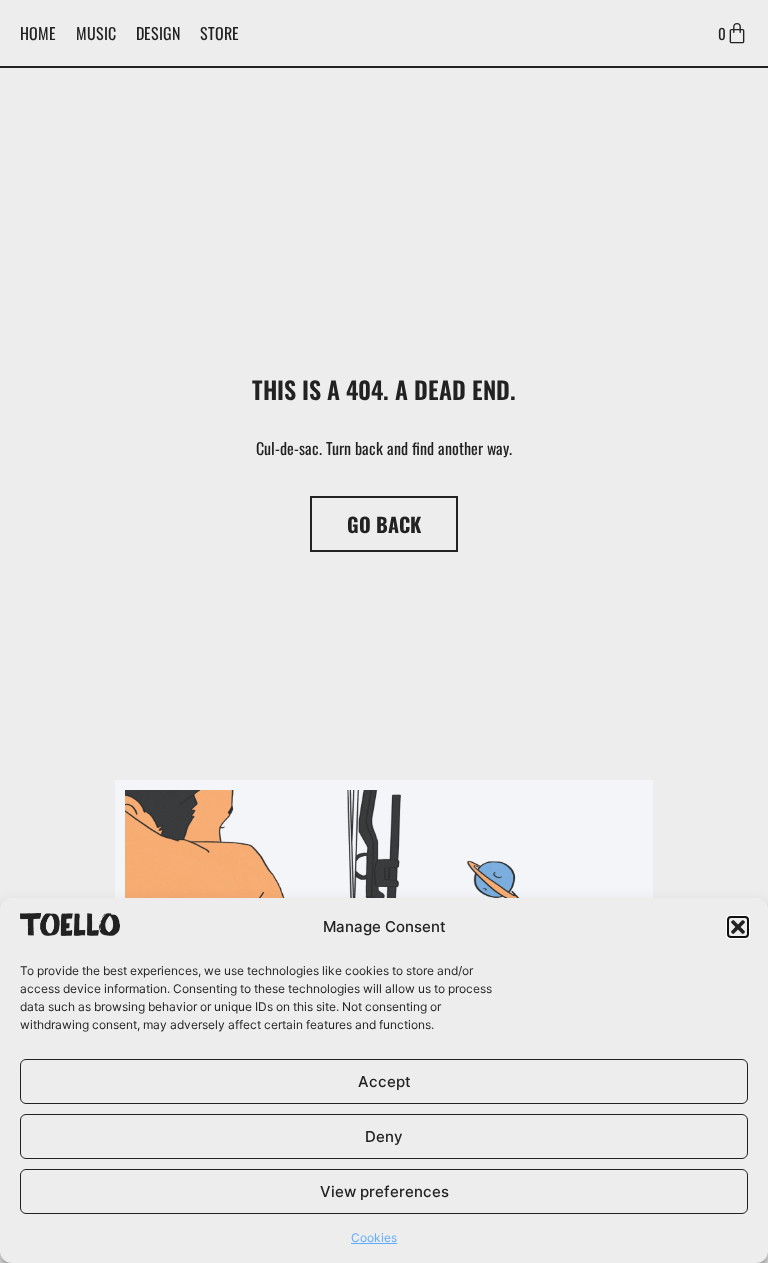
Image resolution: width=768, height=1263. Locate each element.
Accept (384, 1081)
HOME (38, 33)
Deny (384, 1136)
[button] (738, 927)
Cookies (374, 1237)
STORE (219, 33)
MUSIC (96, 33)
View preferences (384, 1191)
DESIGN (158, 33)
